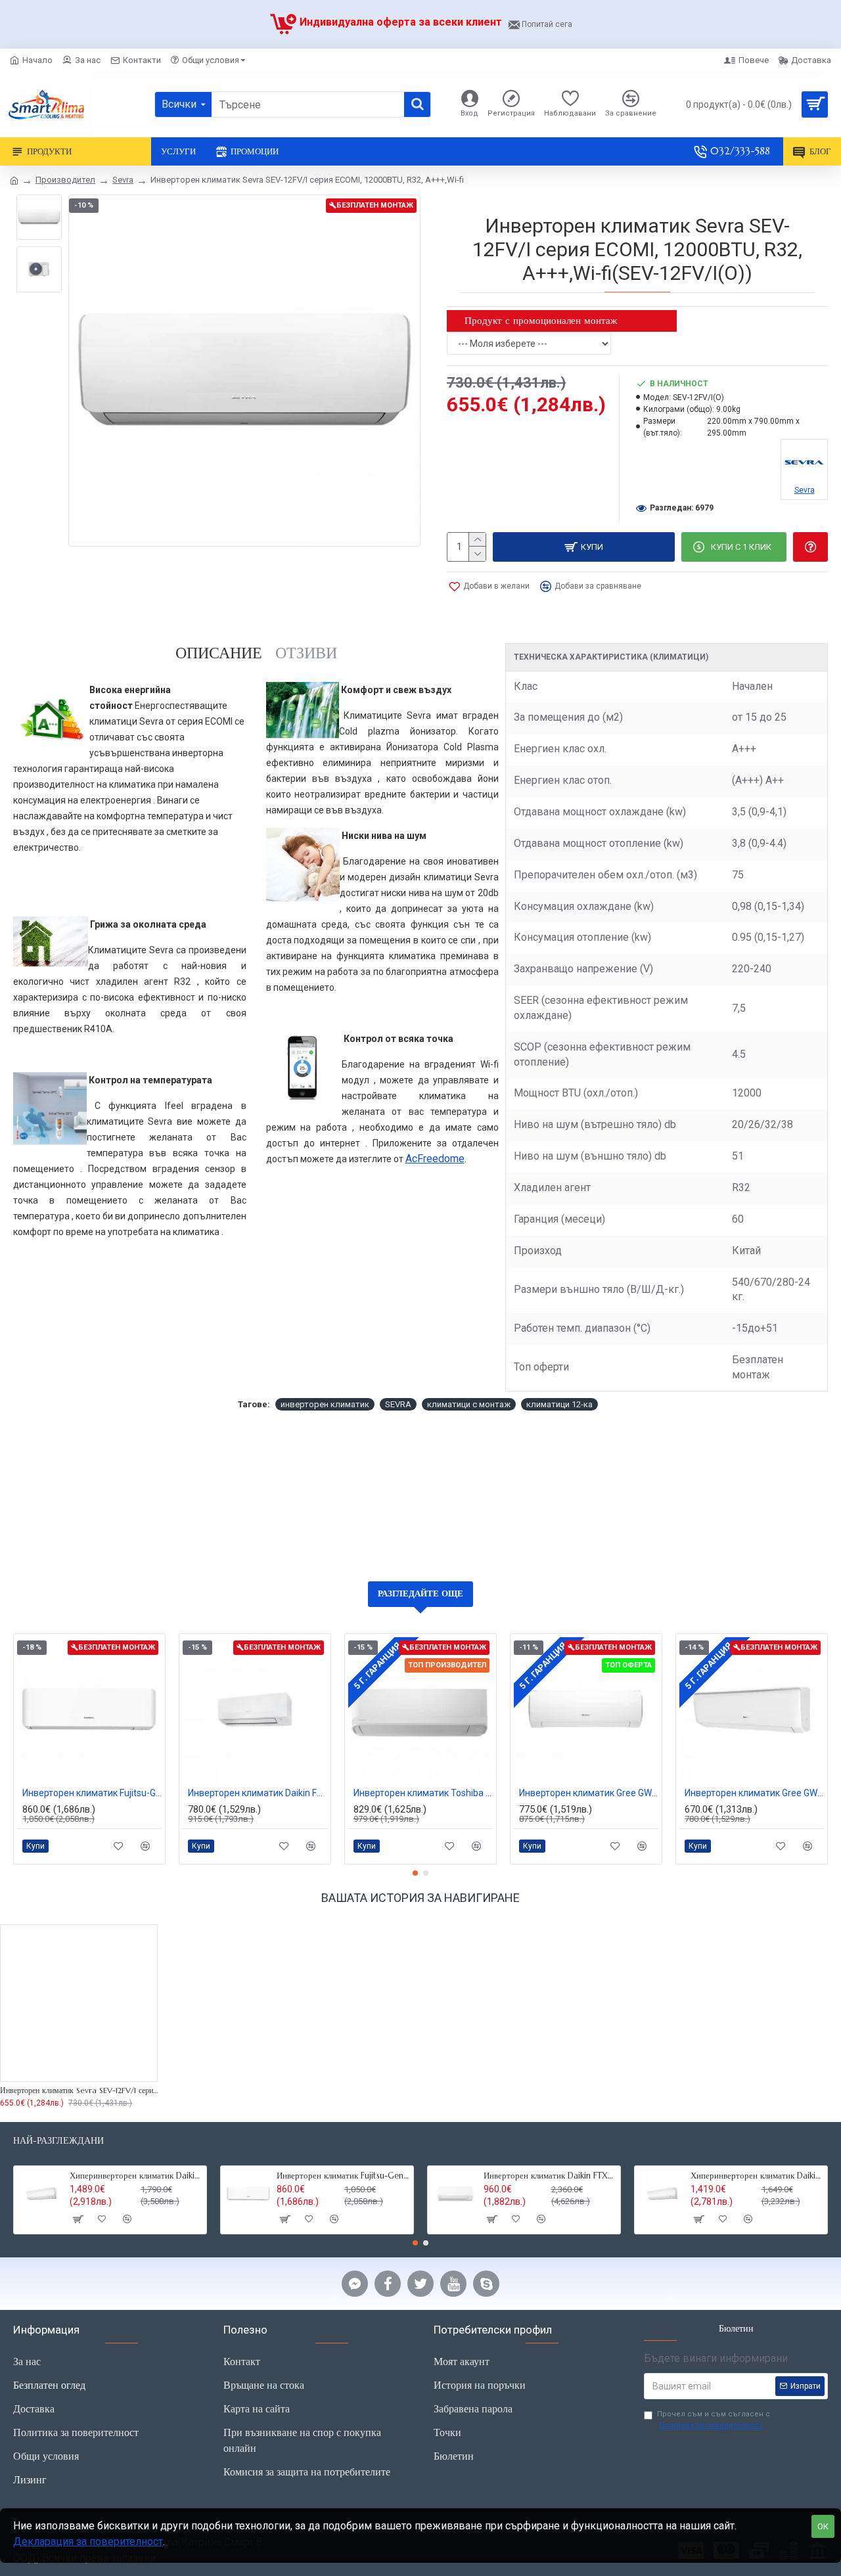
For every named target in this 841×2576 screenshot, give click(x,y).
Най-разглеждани (58, 2141)
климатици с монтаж (469, 1404)
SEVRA (398, 1404)
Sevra (123, 180)
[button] (415, 1873)
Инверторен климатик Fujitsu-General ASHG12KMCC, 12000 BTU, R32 (92, 1793)
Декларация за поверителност (88, 2542)
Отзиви (306, 653)
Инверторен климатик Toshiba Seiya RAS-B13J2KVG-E (423, 1793)
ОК (823, 2526)
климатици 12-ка (559, 1404)
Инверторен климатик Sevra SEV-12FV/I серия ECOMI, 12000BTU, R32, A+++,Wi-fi (79, 2090)
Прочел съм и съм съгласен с (714, 2420)
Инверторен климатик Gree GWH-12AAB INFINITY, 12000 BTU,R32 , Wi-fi (754, 1793)
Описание (219, 653)
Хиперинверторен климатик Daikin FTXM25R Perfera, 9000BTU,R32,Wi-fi (757, 2176)
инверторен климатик (325, 1404)
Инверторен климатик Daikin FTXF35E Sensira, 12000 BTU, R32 (550, 2176)
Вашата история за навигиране (420, 1898)
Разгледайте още (420, 1593)
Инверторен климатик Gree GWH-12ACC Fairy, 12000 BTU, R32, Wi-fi (589, 1793)
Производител (65, 180)
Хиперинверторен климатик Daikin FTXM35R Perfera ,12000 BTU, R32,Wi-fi (136, 2176)
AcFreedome (435, 1159)
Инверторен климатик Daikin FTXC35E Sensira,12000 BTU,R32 (258, 1793)
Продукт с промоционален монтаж (541, 320)
